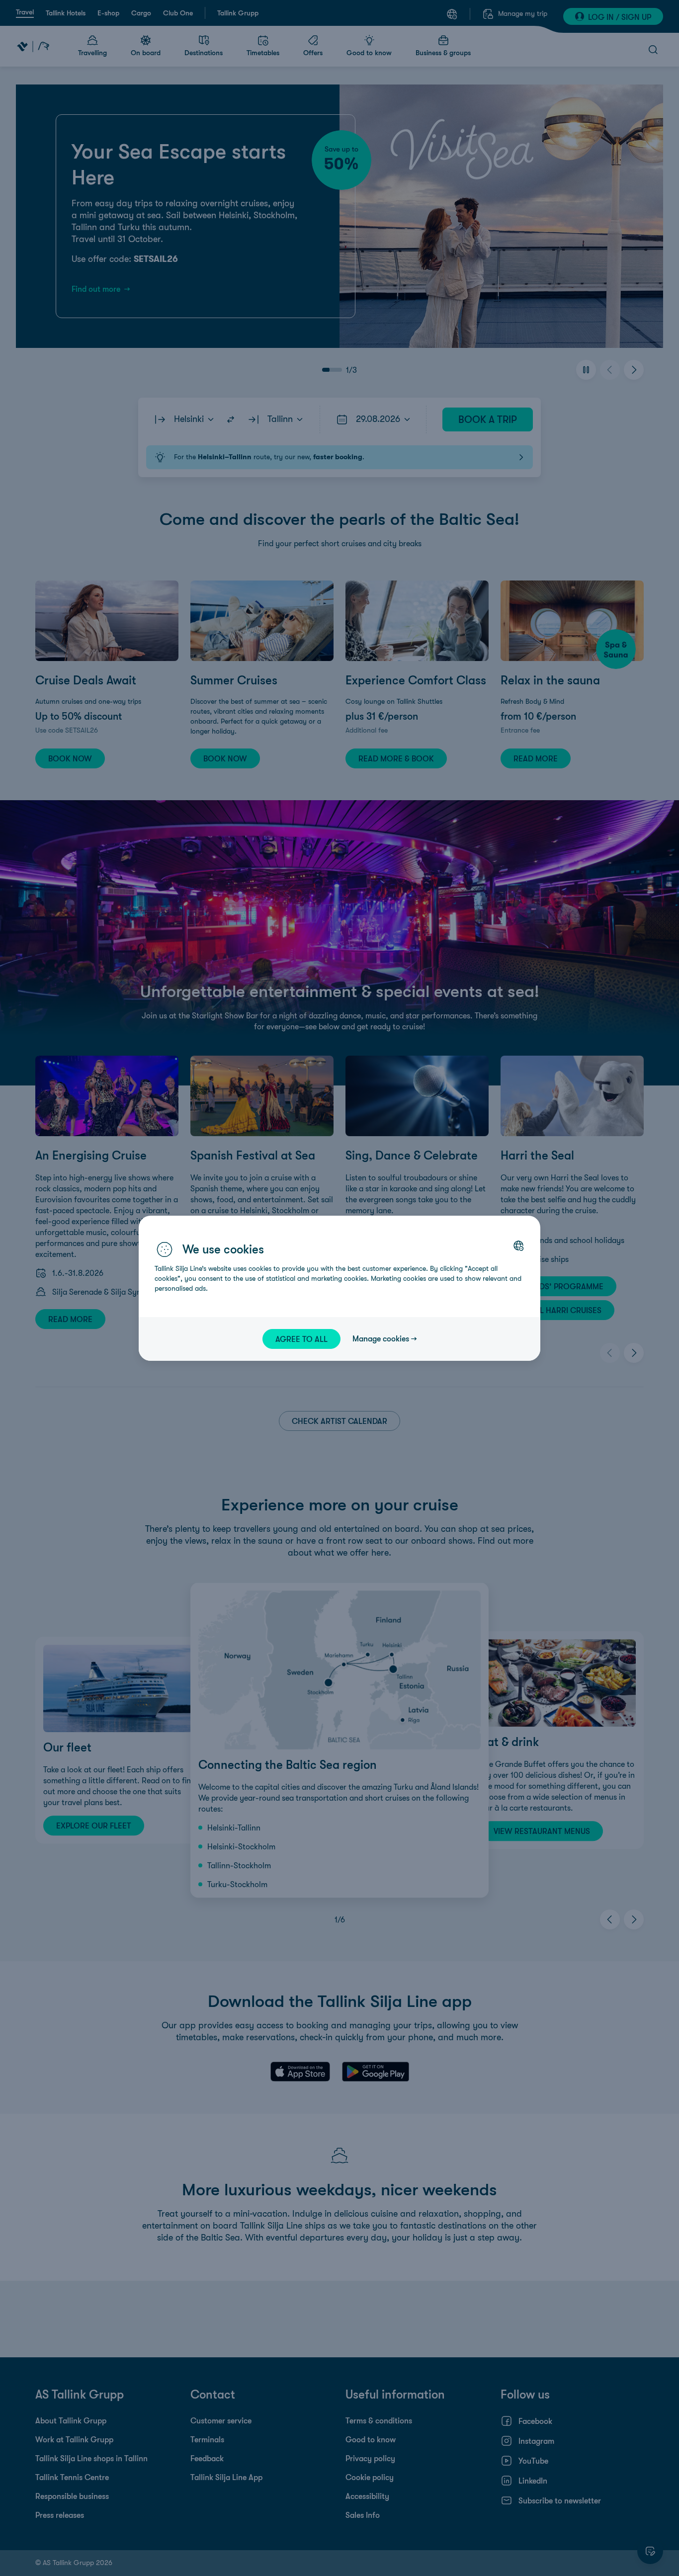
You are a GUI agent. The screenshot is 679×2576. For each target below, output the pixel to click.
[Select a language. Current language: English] (518, 1246)
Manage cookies (381, 1338)
